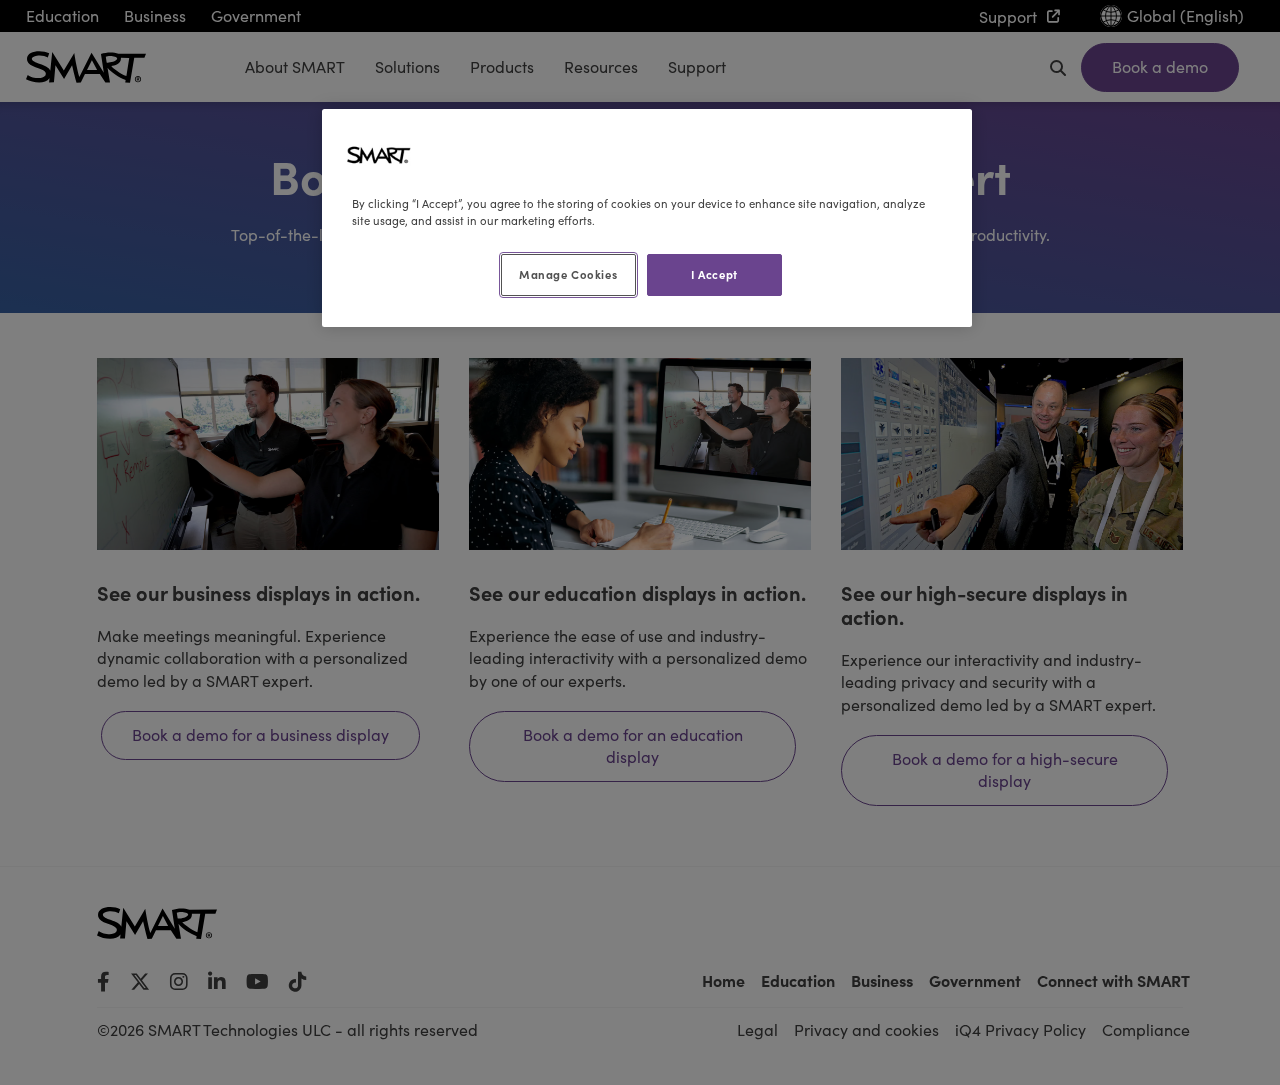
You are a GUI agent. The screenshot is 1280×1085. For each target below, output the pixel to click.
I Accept (714, 274)
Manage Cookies (568, 274)
